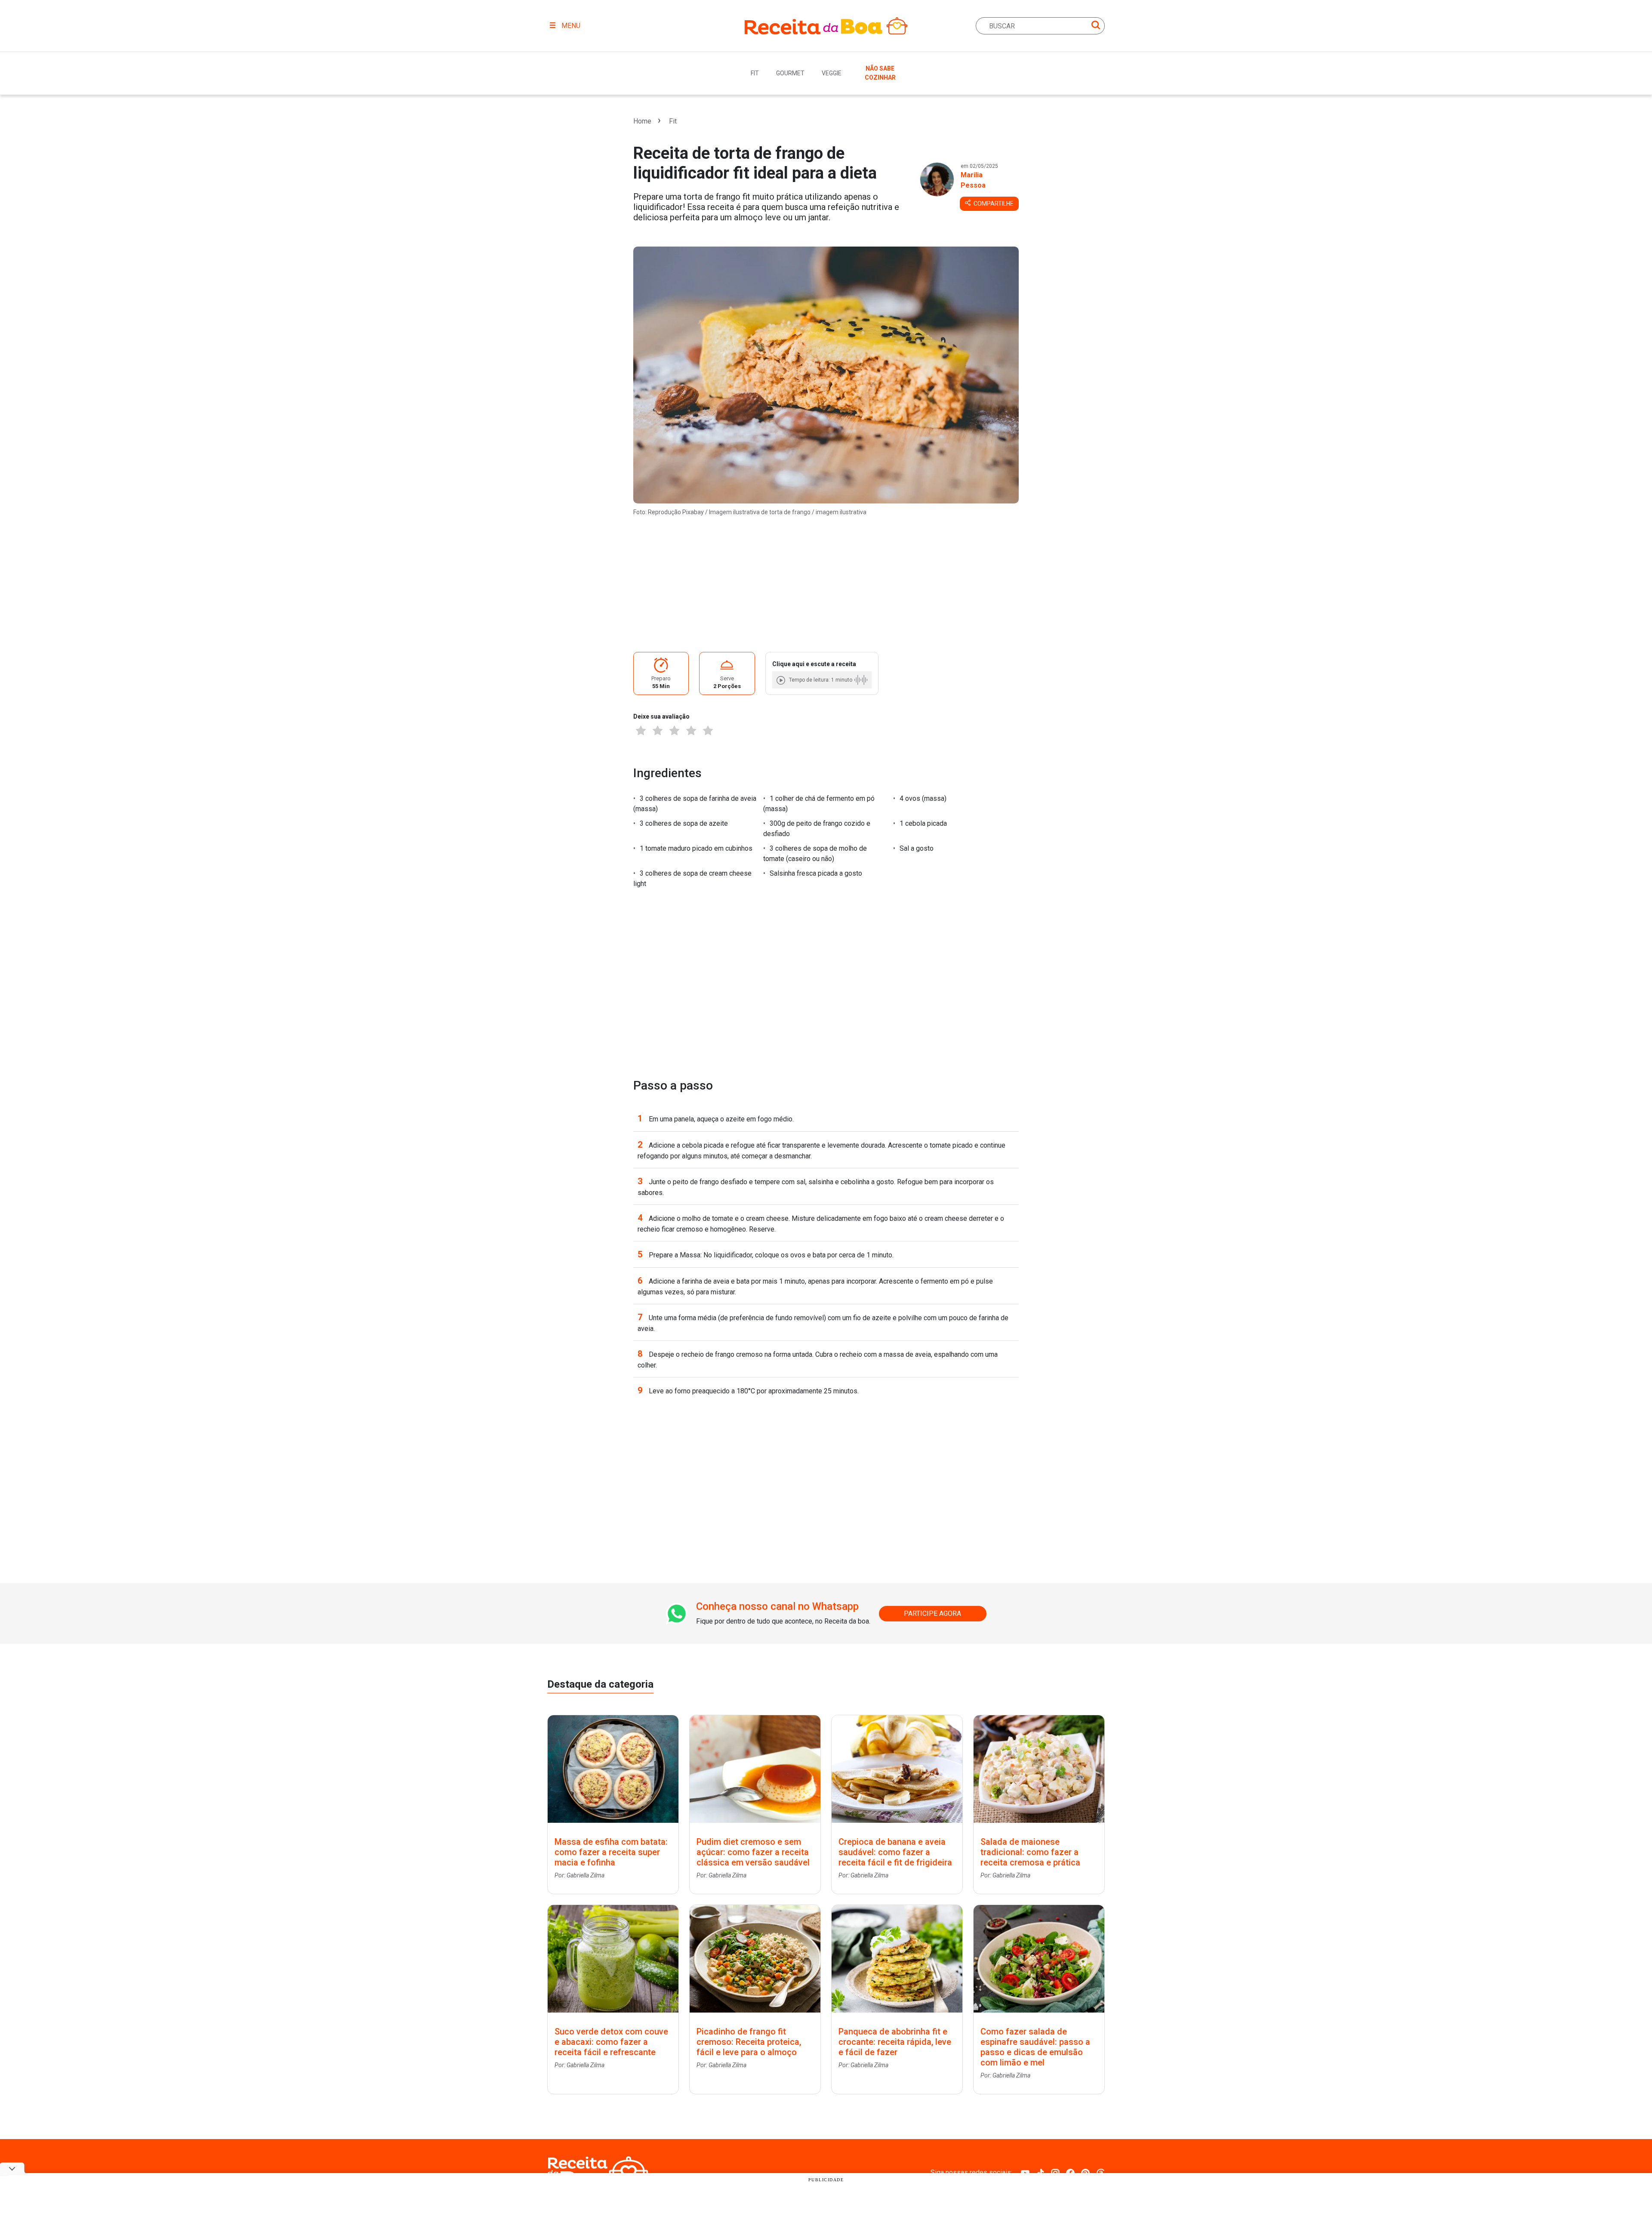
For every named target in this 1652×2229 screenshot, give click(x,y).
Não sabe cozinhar (880, 73)
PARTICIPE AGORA (932, 1613)
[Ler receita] (782, 680)
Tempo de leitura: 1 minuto (821, 680)
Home (642, 121)
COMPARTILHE (993, 204)
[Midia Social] (1025, 2172)
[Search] (1096, 26)
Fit (755, 73)
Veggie (832, 73)
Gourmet (790, 73)
